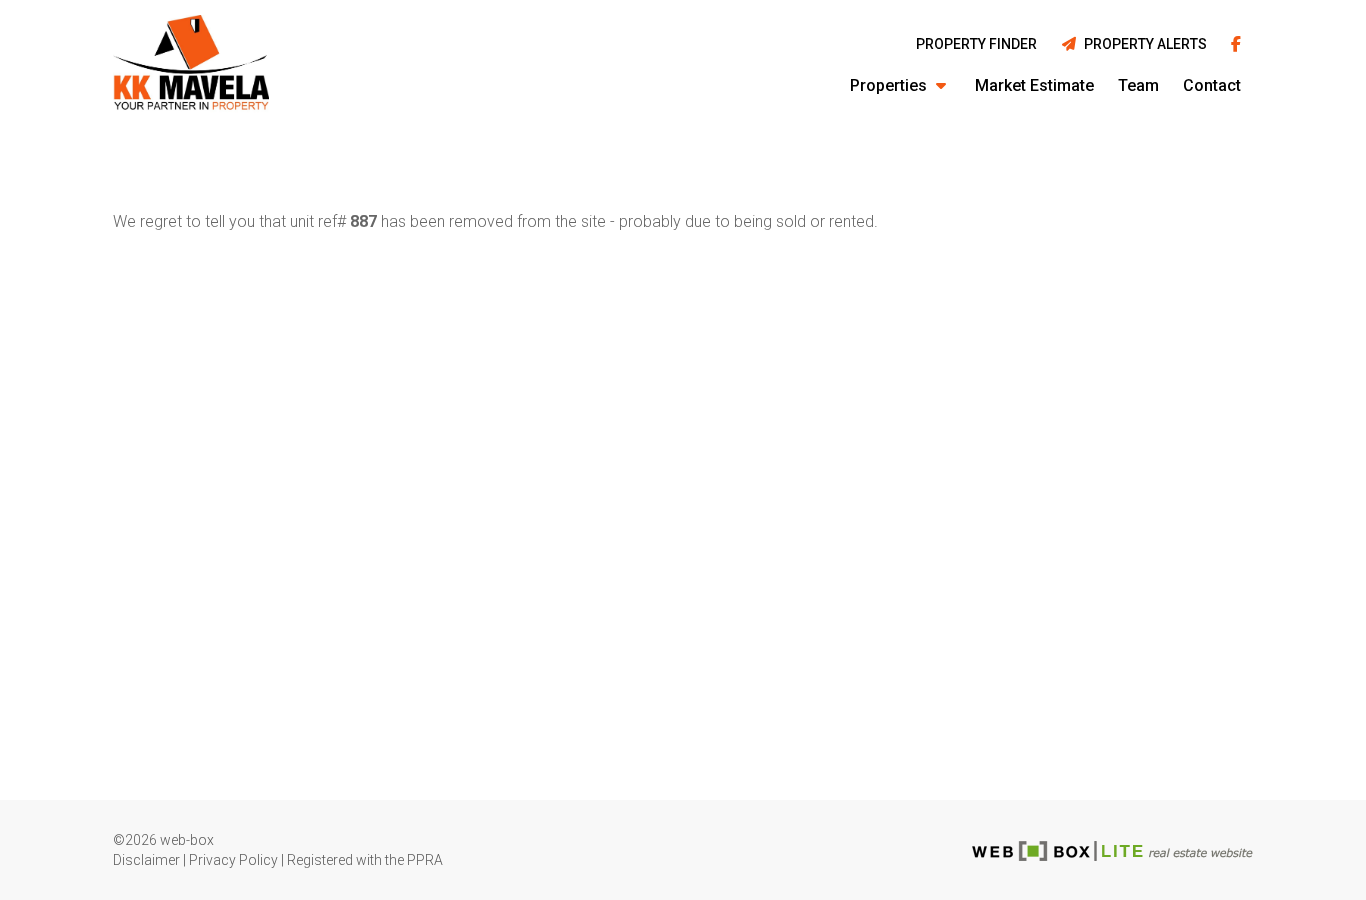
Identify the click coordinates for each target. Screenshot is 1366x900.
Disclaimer (146, 860)
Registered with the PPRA (365, 860)
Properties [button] (890, 85)
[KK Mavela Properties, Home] (191, 65)
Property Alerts (1142, 44)
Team (1138, 85)
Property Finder (976, 44)
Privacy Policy (233, 860)
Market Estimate (1034, 85)
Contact (1212, 85)
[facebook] (1236, 45)
